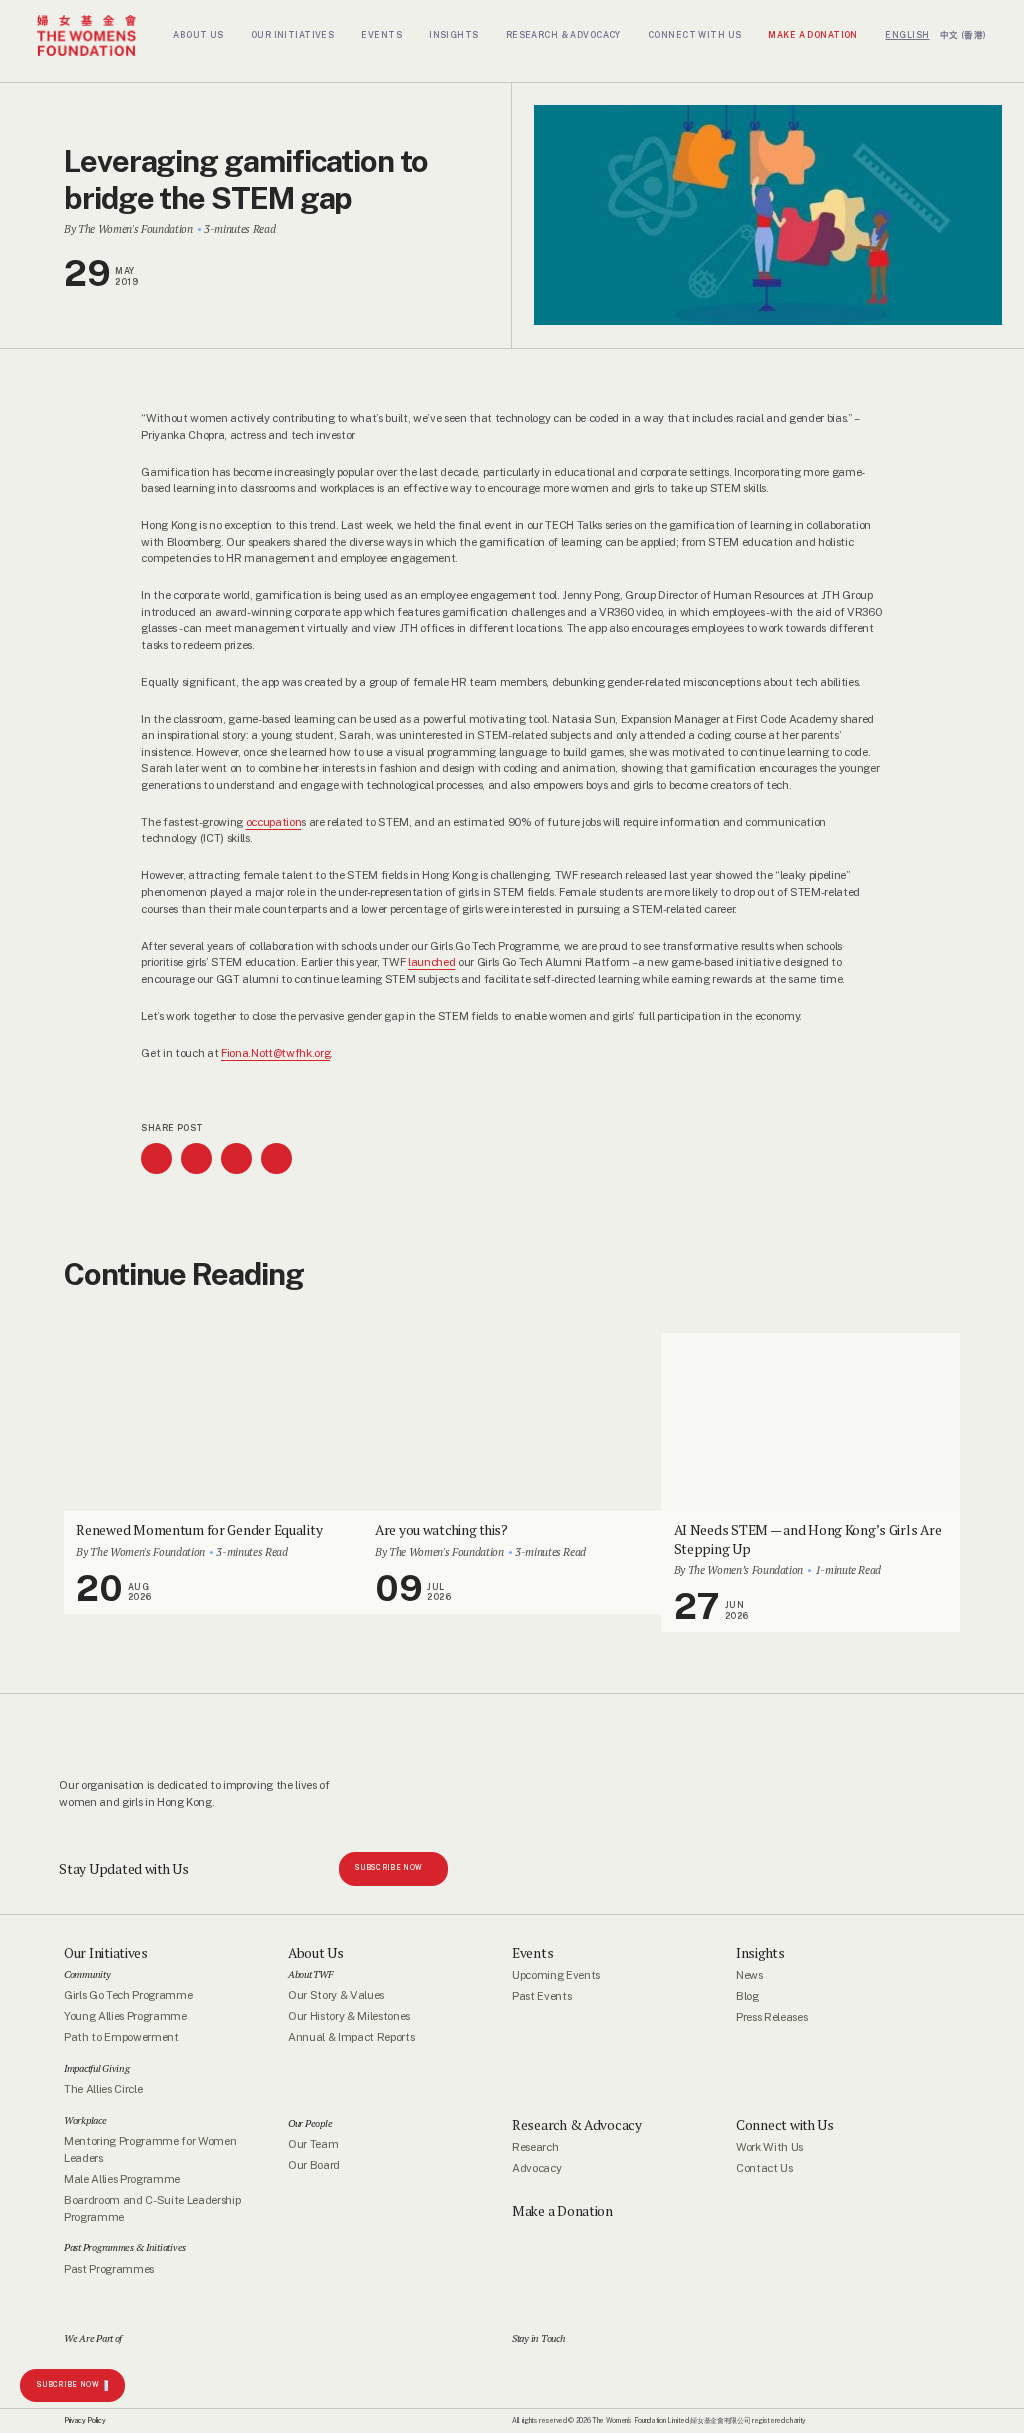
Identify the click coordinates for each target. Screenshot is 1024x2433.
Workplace (85, 2120)
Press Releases (771, 2017)
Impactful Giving (97, 2068)
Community (87, 1974)
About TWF (310, 1974)
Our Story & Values (336, 1995)
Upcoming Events (556, 1975)
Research (535, 2147)
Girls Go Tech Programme (128, 1995)
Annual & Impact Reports (351, 2038)
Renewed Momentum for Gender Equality (199, 1530)
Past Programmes (109, 2269)
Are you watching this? (441, 1530)
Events (532, 1953)
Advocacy (536, 2168)
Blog (747, 1996)
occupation (274, 822)
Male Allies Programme (122, 2179)
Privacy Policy (84, 2420)
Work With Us (769, 2147)
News (749, 1975)
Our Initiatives (106, 1953)
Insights (760, 1953)
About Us (316, 1953)
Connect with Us (785, 2125)
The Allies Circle (103, 2090)
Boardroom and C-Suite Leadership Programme (152, 2209)
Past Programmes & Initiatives (125, 2248)
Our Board (314, 2166)
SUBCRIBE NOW (68, 2384)
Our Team (313, 2144)
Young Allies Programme (125, 2016)
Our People (310, 2123)
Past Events (541, 1996)
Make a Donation (562, 2211)
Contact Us (764, 2168)
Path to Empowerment (121, 2038)
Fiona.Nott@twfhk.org (275, 1053)
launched (431, 962)
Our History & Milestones (349, 2016)
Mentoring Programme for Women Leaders (150, 2149)
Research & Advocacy (577, 2125)
